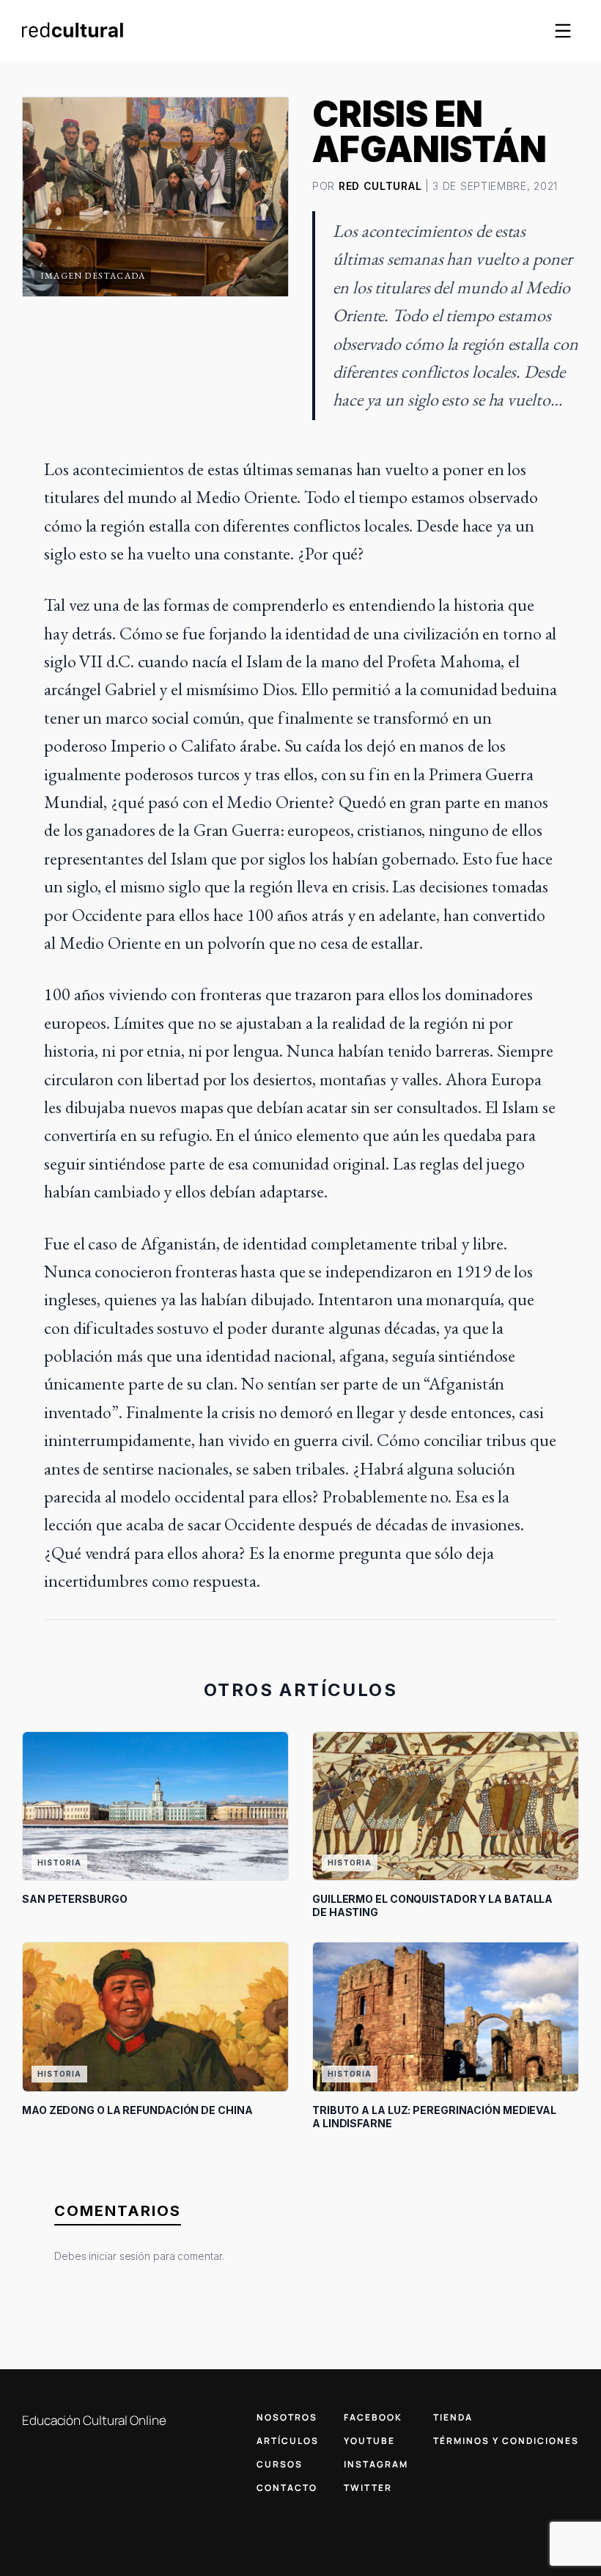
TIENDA (453, 2417)
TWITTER (368, 2488)
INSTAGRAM (376, 2464)
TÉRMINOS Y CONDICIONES (506, 2441)
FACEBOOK (373, 2417)
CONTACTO (287, 2488)
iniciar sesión (119, 2256)
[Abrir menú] (563, 31)
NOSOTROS (287, 2417)
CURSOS (280, 2464)
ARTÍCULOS (288, 2441)
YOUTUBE (369, 2441)
